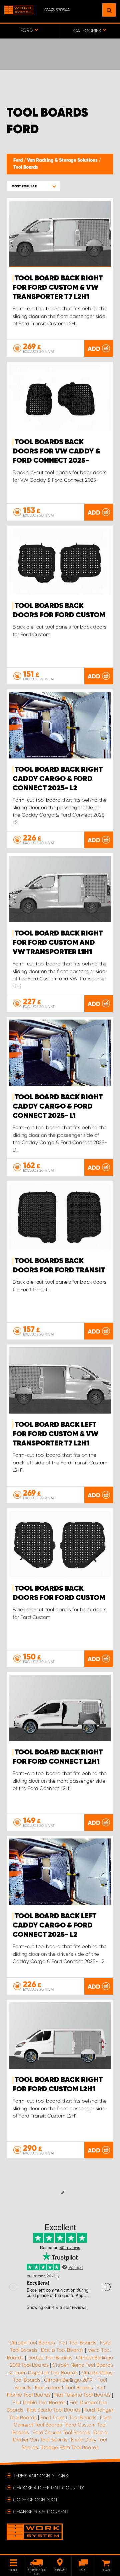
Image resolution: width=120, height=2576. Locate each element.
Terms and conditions (40, 2476)
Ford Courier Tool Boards (61, 2432)
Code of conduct (35, 2500)
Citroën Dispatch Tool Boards (44, 2373)
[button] (33, 186)
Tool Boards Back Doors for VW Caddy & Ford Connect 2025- (56, 451)
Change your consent (41, 2512)
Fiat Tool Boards (77, 2343)
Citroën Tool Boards (32, 2343)
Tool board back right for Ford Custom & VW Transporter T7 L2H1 (58, 288)
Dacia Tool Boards (62, 2350)
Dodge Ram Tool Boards (70, 2447)
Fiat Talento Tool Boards (82, 2395)
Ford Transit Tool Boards (68, 2418)
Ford (18, 160)
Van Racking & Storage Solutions (63, 160)
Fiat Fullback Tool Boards (64, 2388)
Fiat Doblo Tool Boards (39, 2403)
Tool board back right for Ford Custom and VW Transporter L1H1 (58, 943)
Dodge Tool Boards (50, 2358)
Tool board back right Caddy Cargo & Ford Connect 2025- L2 (58, 779)
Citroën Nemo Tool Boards (83, 2365)
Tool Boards (26, 167)
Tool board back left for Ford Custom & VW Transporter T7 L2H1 (55, 1434)
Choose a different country (48, 2488)
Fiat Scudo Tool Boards (54, 2410)
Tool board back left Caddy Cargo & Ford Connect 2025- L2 (54, 1926)
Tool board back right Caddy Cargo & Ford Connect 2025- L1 (58, 1107)
